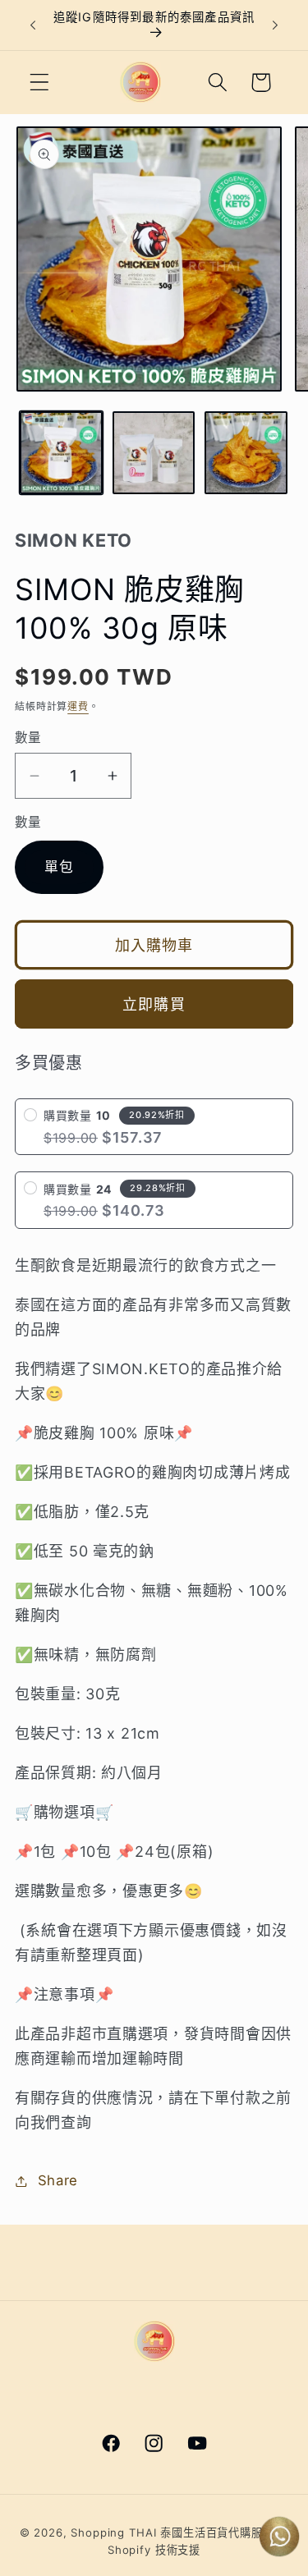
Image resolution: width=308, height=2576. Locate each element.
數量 (28, 738)
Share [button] (58, 2180)
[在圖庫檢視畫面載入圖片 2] (154, 453)
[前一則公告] (33, 25)
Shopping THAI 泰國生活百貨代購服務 (172, 2532)
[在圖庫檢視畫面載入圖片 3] (246, 453)
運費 (78, 706)
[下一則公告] (275, 25)
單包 (59, 867)
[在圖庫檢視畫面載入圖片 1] (61, 453)
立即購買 (154, 1004)
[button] (40, 83)
